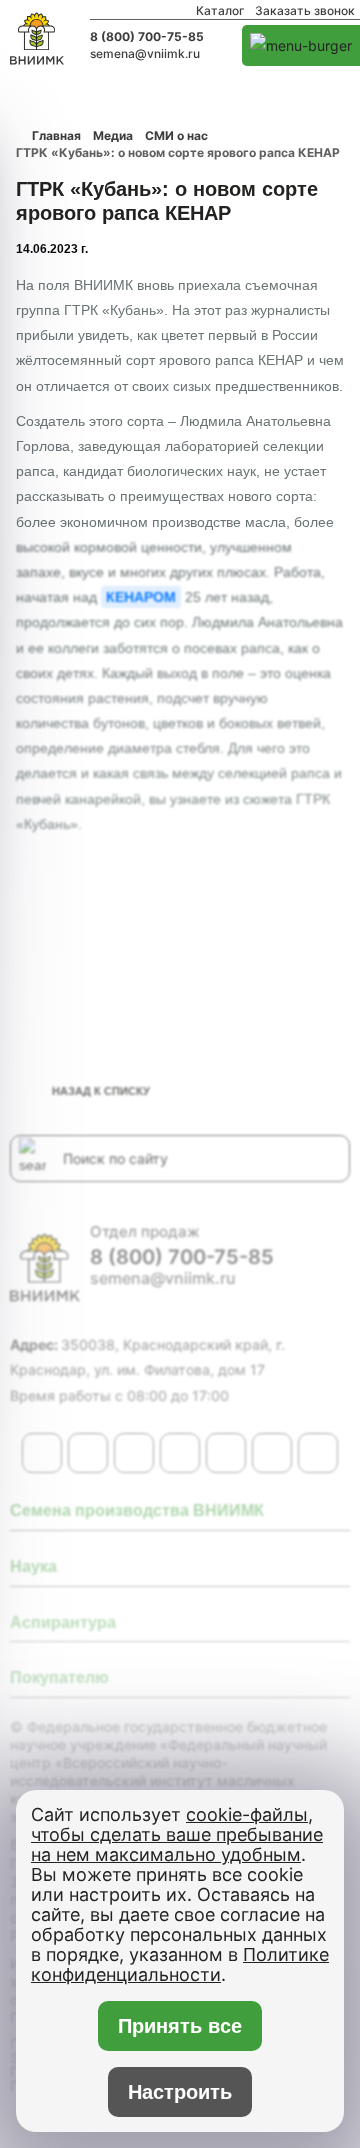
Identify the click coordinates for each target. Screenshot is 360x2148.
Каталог (220, 11)
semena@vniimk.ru (145, 54)
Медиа (113, 135)
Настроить (180, 2092)
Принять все (180, 2026)
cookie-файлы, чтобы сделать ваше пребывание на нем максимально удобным (177, 1834)
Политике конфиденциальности (180, 1964)
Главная (56, 135)
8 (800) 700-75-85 (147, 37)
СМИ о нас (176, 135)
